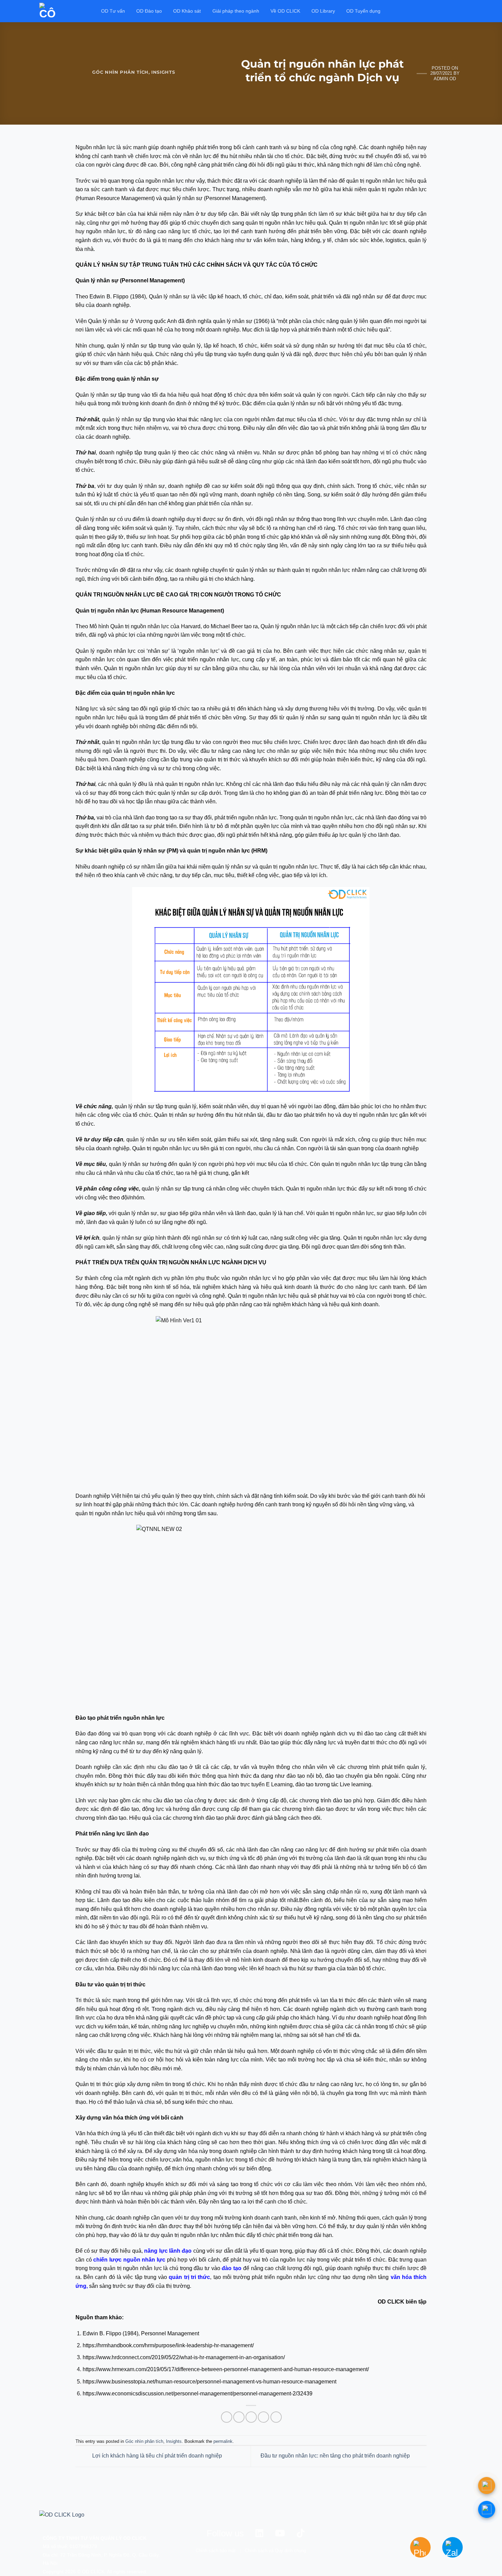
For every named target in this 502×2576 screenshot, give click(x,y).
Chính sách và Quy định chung (275, 2551)
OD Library (323, 11)
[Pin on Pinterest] (263, 2417)
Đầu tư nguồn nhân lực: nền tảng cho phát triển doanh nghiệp (336, 2456)
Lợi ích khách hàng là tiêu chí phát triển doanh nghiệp (156, 2456)
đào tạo (231, 2268)
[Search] (460, 11)
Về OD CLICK (285, 11)
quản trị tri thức (189, 2277)
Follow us (225, 2533)
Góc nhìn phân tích (120, 72)
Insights (163, 72)
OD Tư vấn (113, 11)
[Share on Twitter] (239, 2417)
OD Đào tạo (149, 11)
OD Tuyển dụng (363, 11)
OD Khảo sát (187, 11)
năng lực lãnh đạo (168, 2251)
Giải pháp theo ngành (236, 11)
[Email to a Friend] (251, 2417)
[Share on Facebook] (227, 2417)
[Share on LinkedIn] (276, 2417)
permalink (223, 2441)
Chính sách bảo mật (216, 2551)
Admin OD (445, 79)
